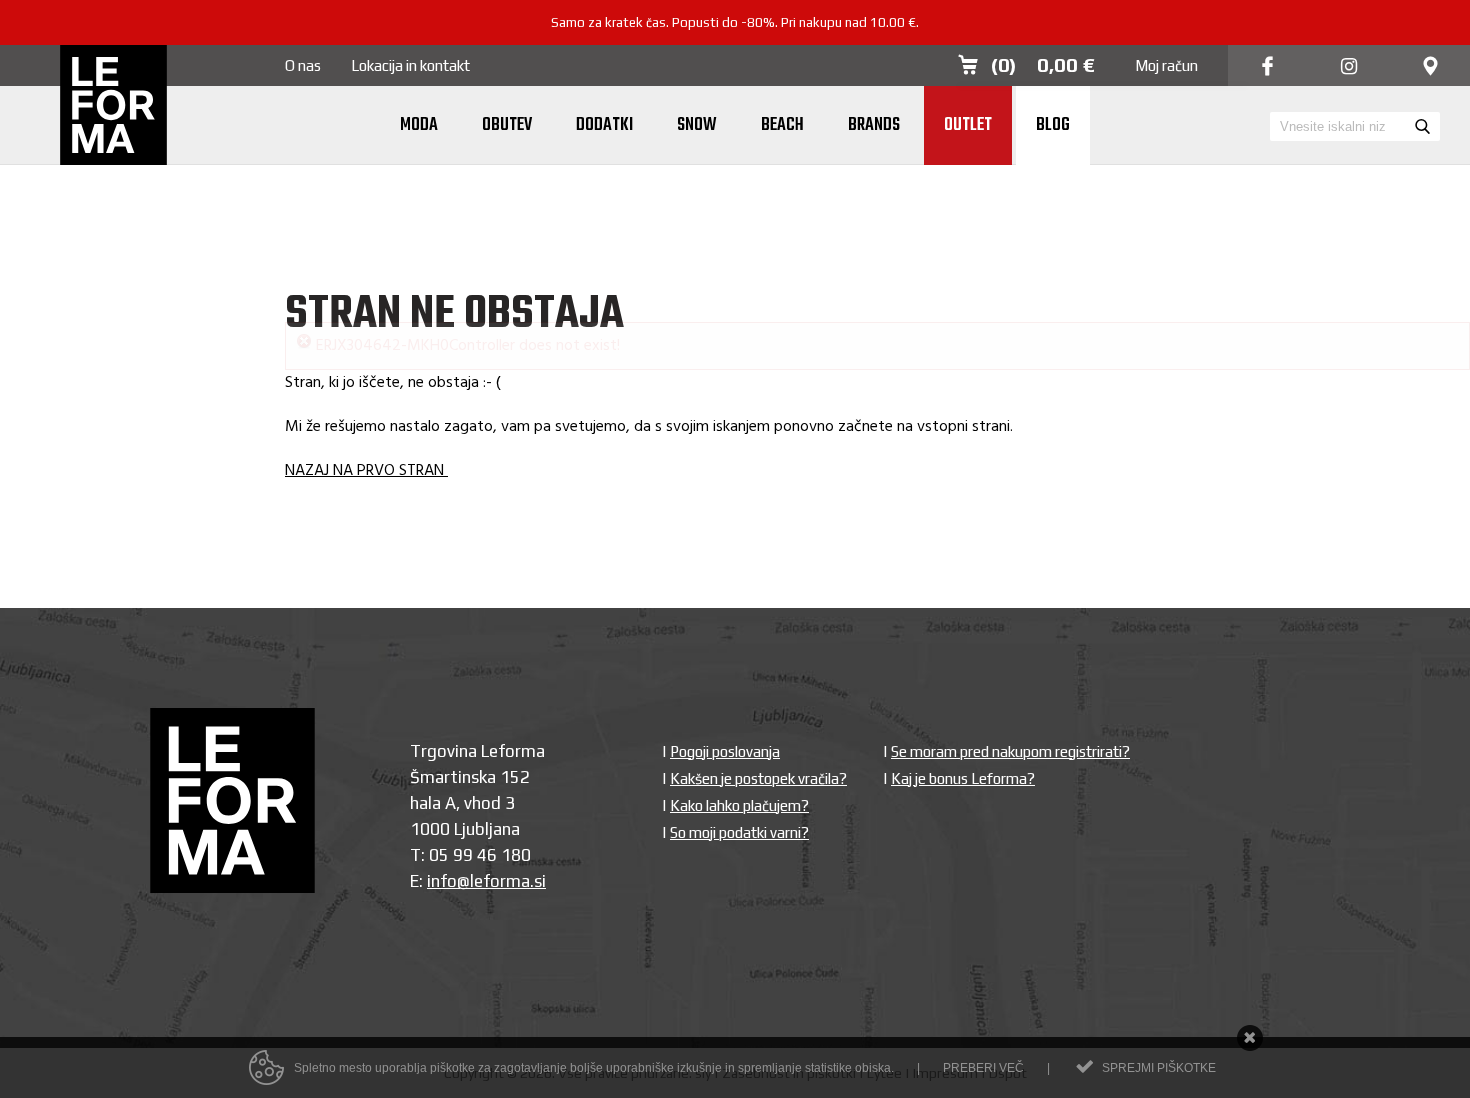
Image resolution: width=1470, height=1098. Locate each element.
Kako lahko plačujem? (739, 747)
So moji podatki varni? (739, 774)
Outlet (968, 125)
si (540, 823)
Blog (1053, 125)
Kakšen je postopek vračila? (758, 720)
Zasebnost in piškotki (789, 1015)
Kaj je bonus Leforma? (963, 720)
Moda (419, 125)
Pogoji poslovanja (725, 693)
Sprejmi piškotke (1159, 1068)
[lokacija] (1430, 67)
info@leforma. (480, 823)
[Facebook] (1267, 67)
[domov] (113, 107)
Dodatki (604, 125)
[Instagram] (1349, 67)
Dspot (1008, 1015)
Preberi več (983, 1068)
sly (703, 1015)
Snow (697, 125)
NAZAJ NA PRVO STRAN (366, 413)
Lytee (884, 1015)
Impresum (945, 1015)
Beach (782, 125)
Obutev (507, 125)
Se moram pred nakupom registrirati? (1010, 693)
